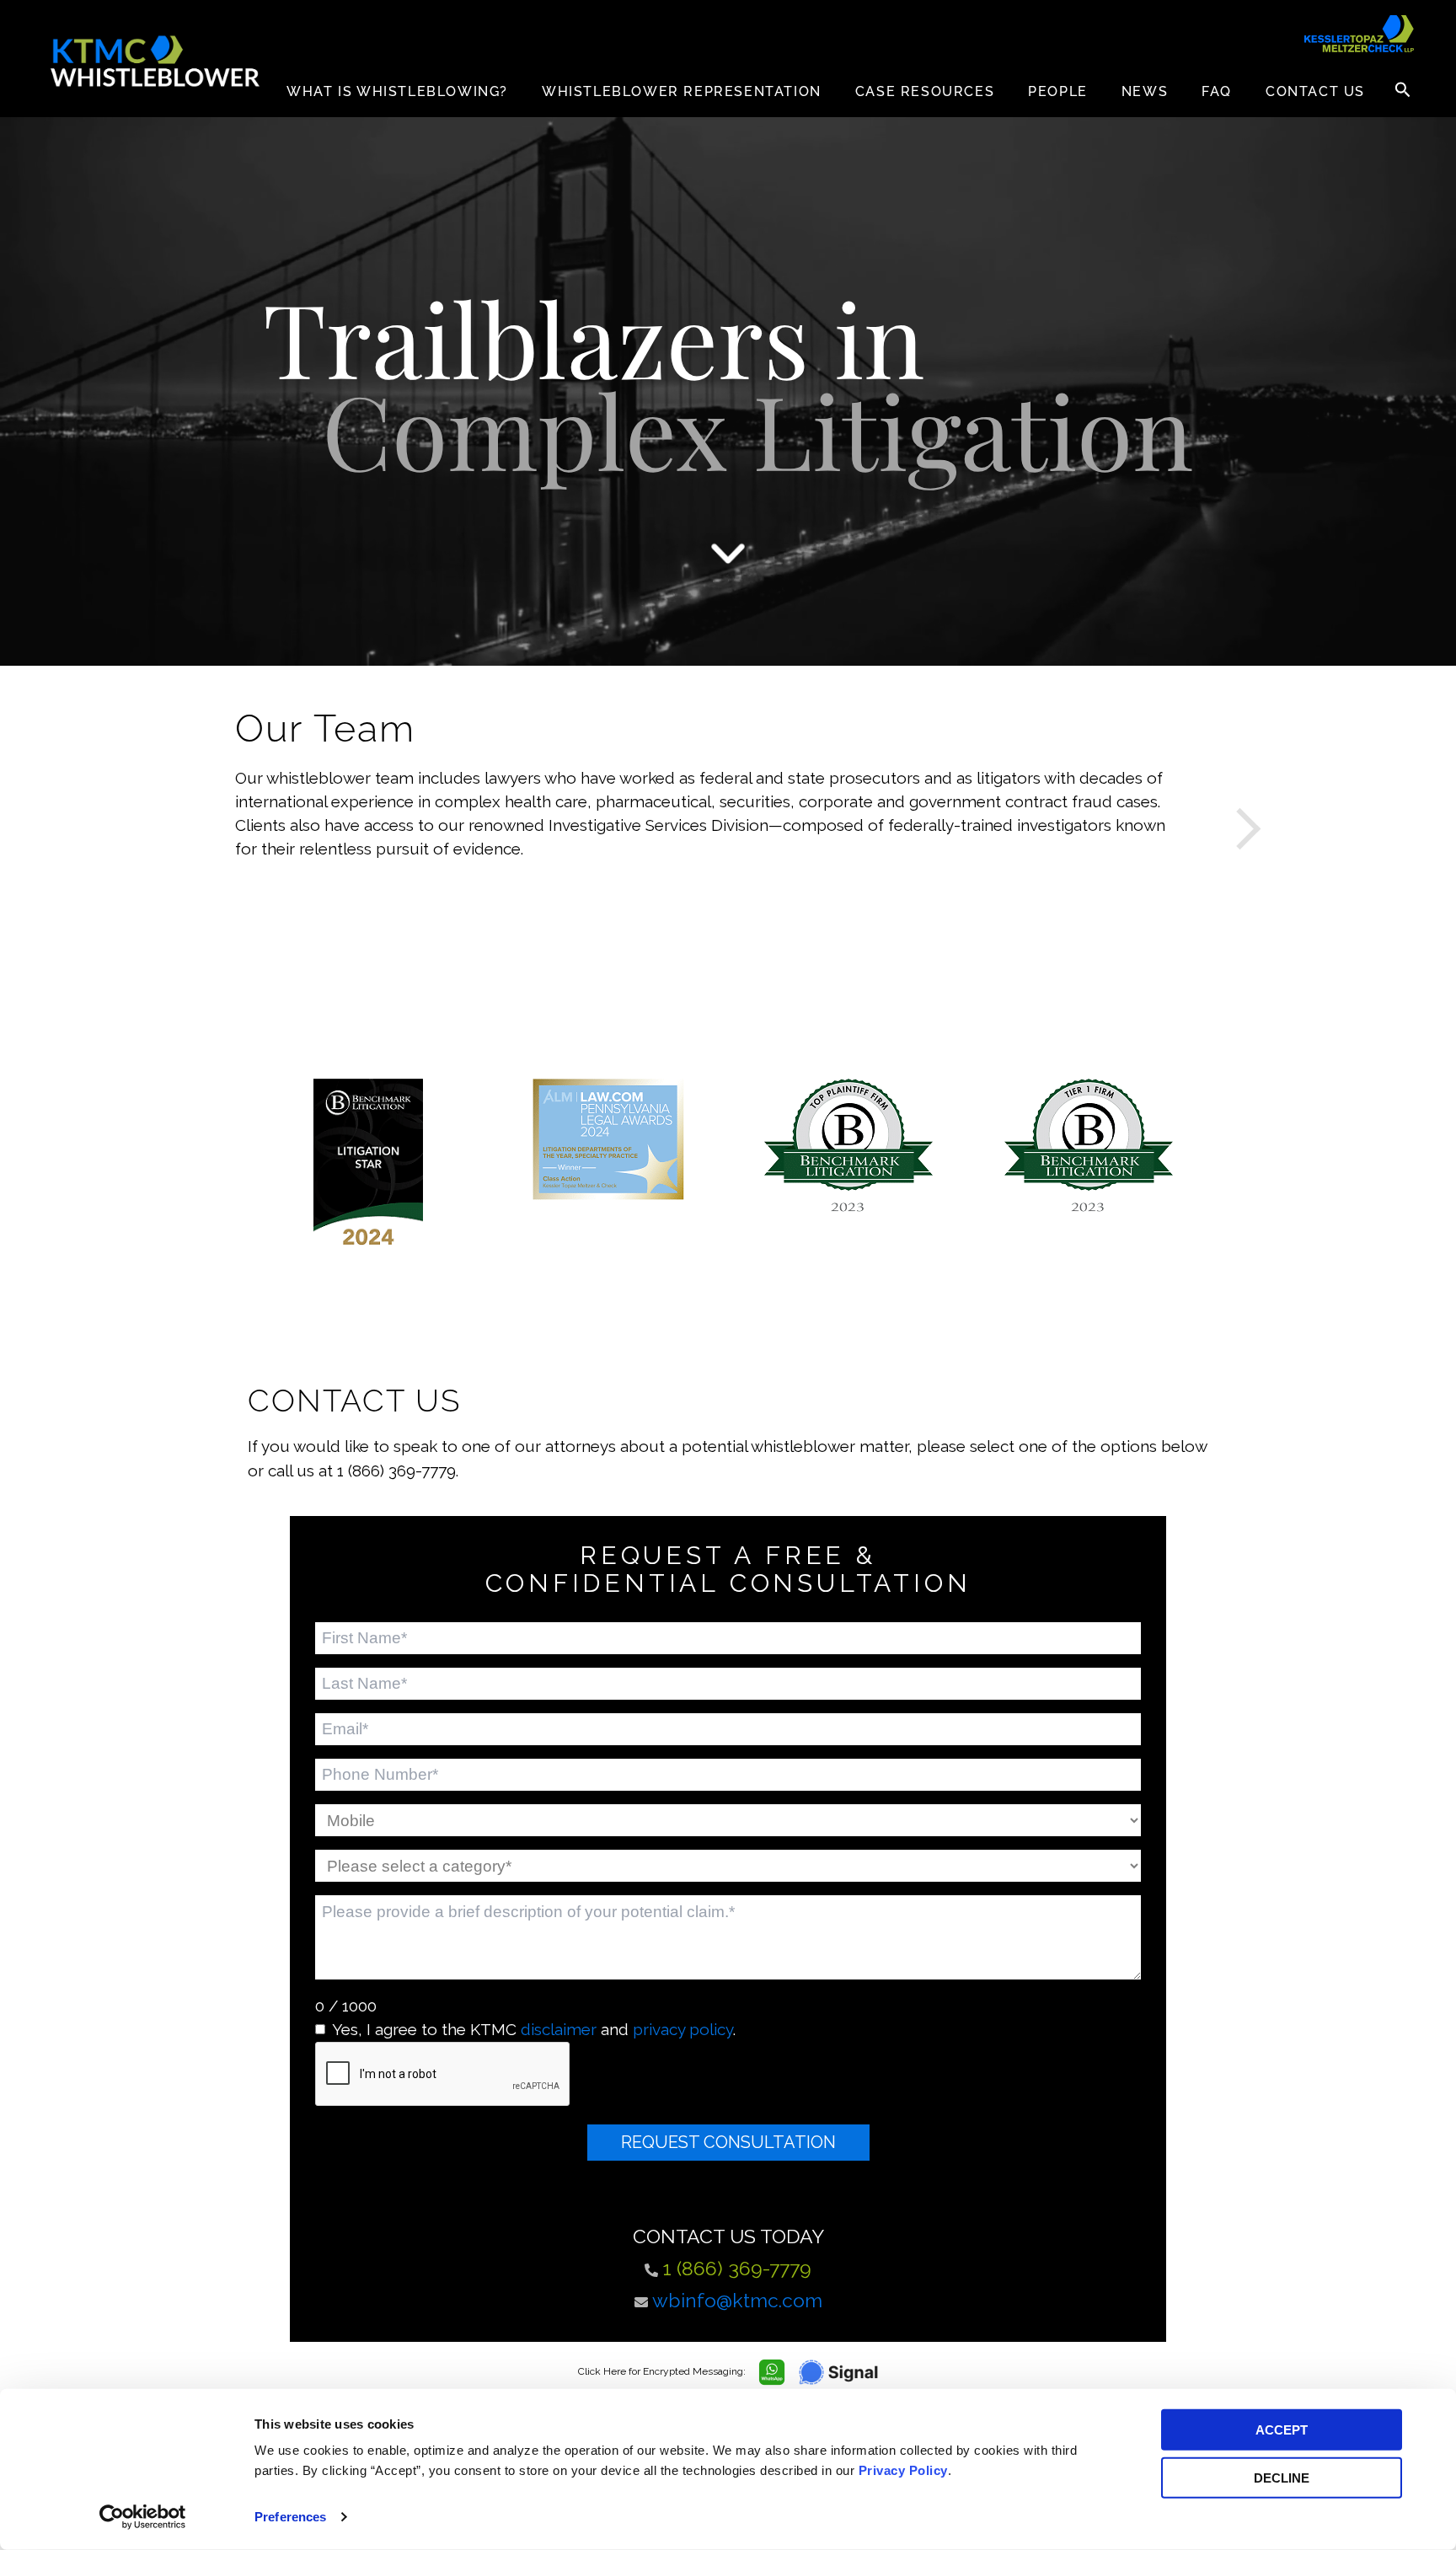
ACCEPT (1282, 2430)
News (1145, 91)
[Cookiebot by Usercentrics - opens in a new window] (143, 2517)
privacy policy (683, 2029)
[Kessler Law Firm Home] (156, 62)
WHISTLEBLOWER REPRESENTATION (682, 91)
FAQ (1217, 91)
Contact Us (1315, 91)
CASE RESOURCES (925, 91)
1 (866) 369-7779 (737, 2268)
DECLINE (1282, 2477)
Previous (222, 822)
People (1058, 91)
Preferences (290, 2517)
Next (1234, 822)
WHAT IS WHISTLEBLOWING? (397, 91)
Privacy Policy (903, 2470)
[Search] (1402, 89)
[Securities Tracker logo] (1359, 34)
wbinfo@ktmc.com (737, 2300)
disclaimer (559, 2029)
